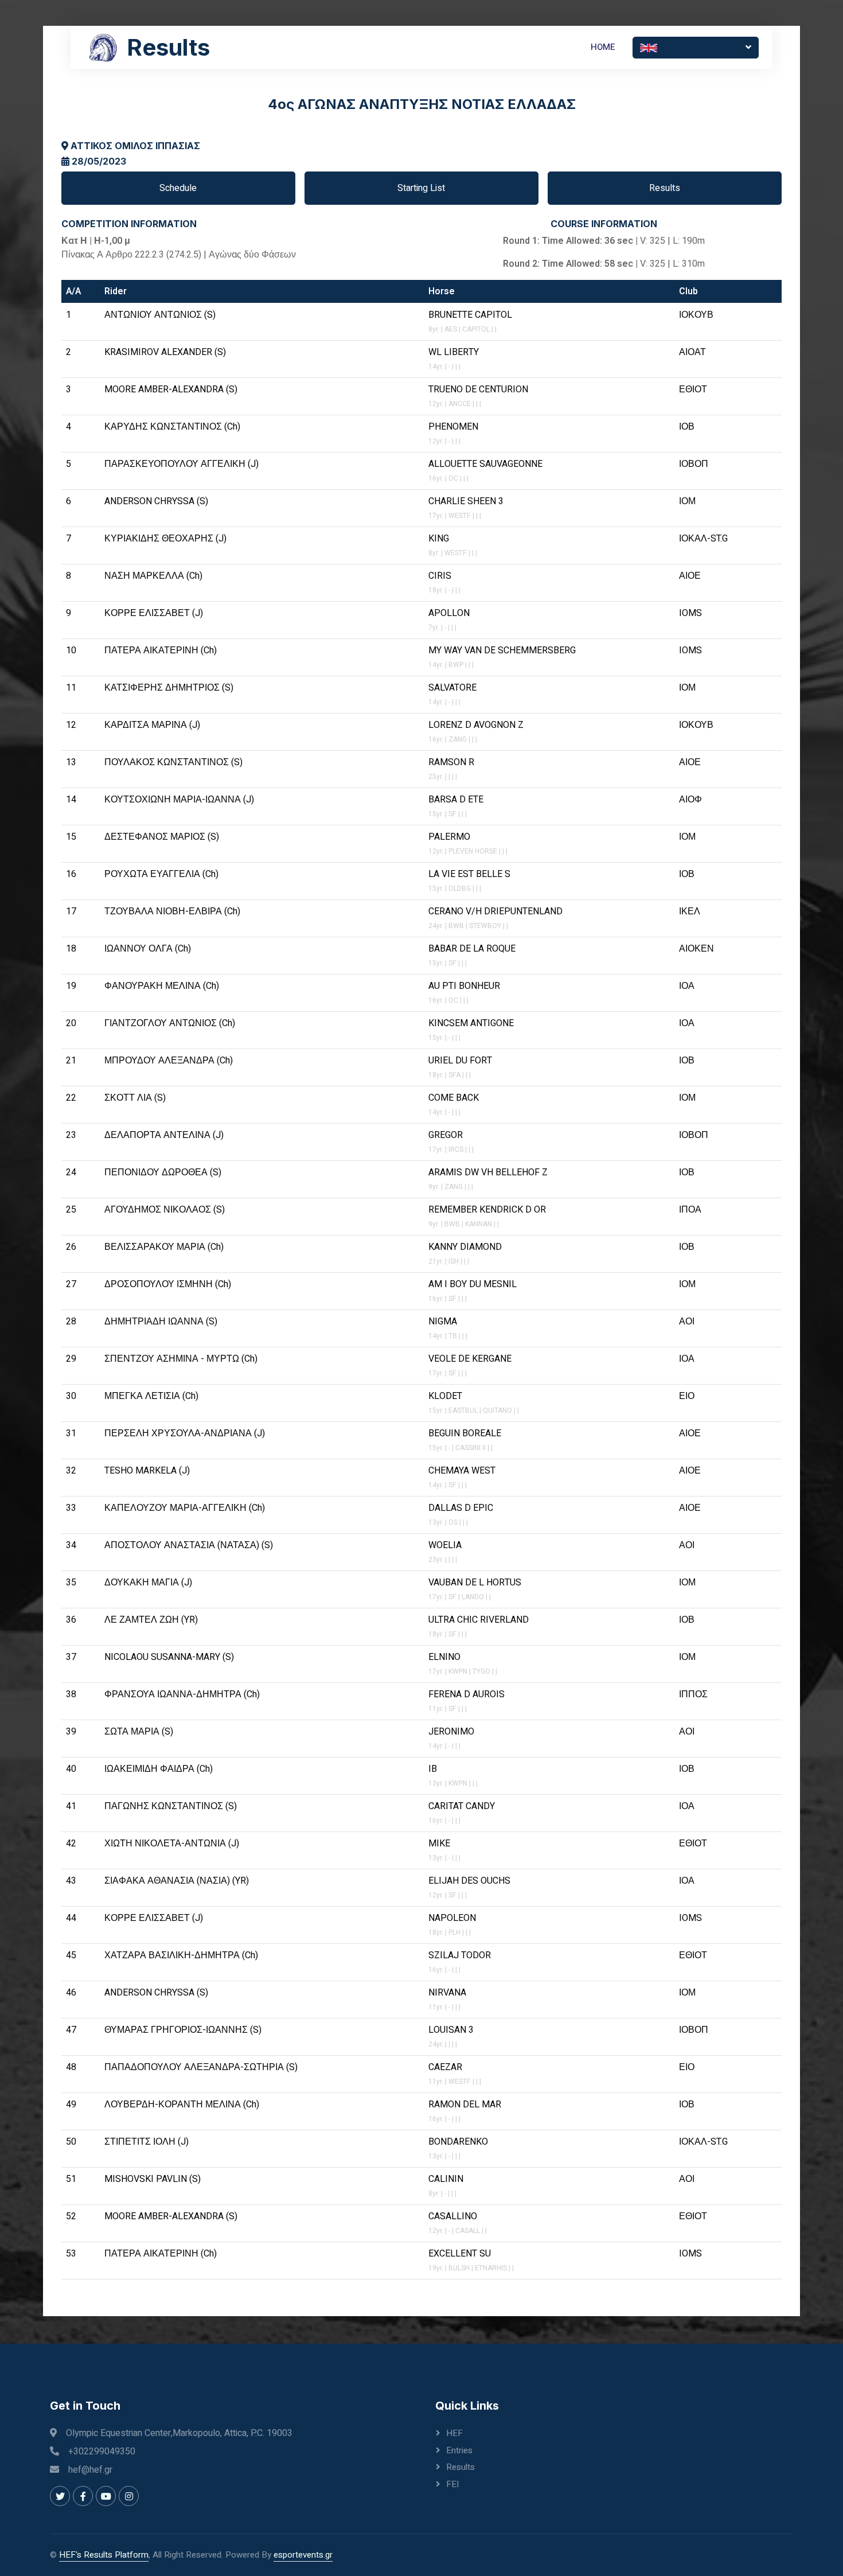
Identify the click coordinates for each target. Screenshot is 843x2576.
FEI (452, 2484)
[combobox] (696, 48)
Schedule (178, 188)
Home (603, 47)
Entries (459, 2450)
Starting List (421, 188)
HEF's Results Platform (104, 2555)
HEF (454, 2433)
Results (665, 188)
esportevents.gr (303, 2555)
